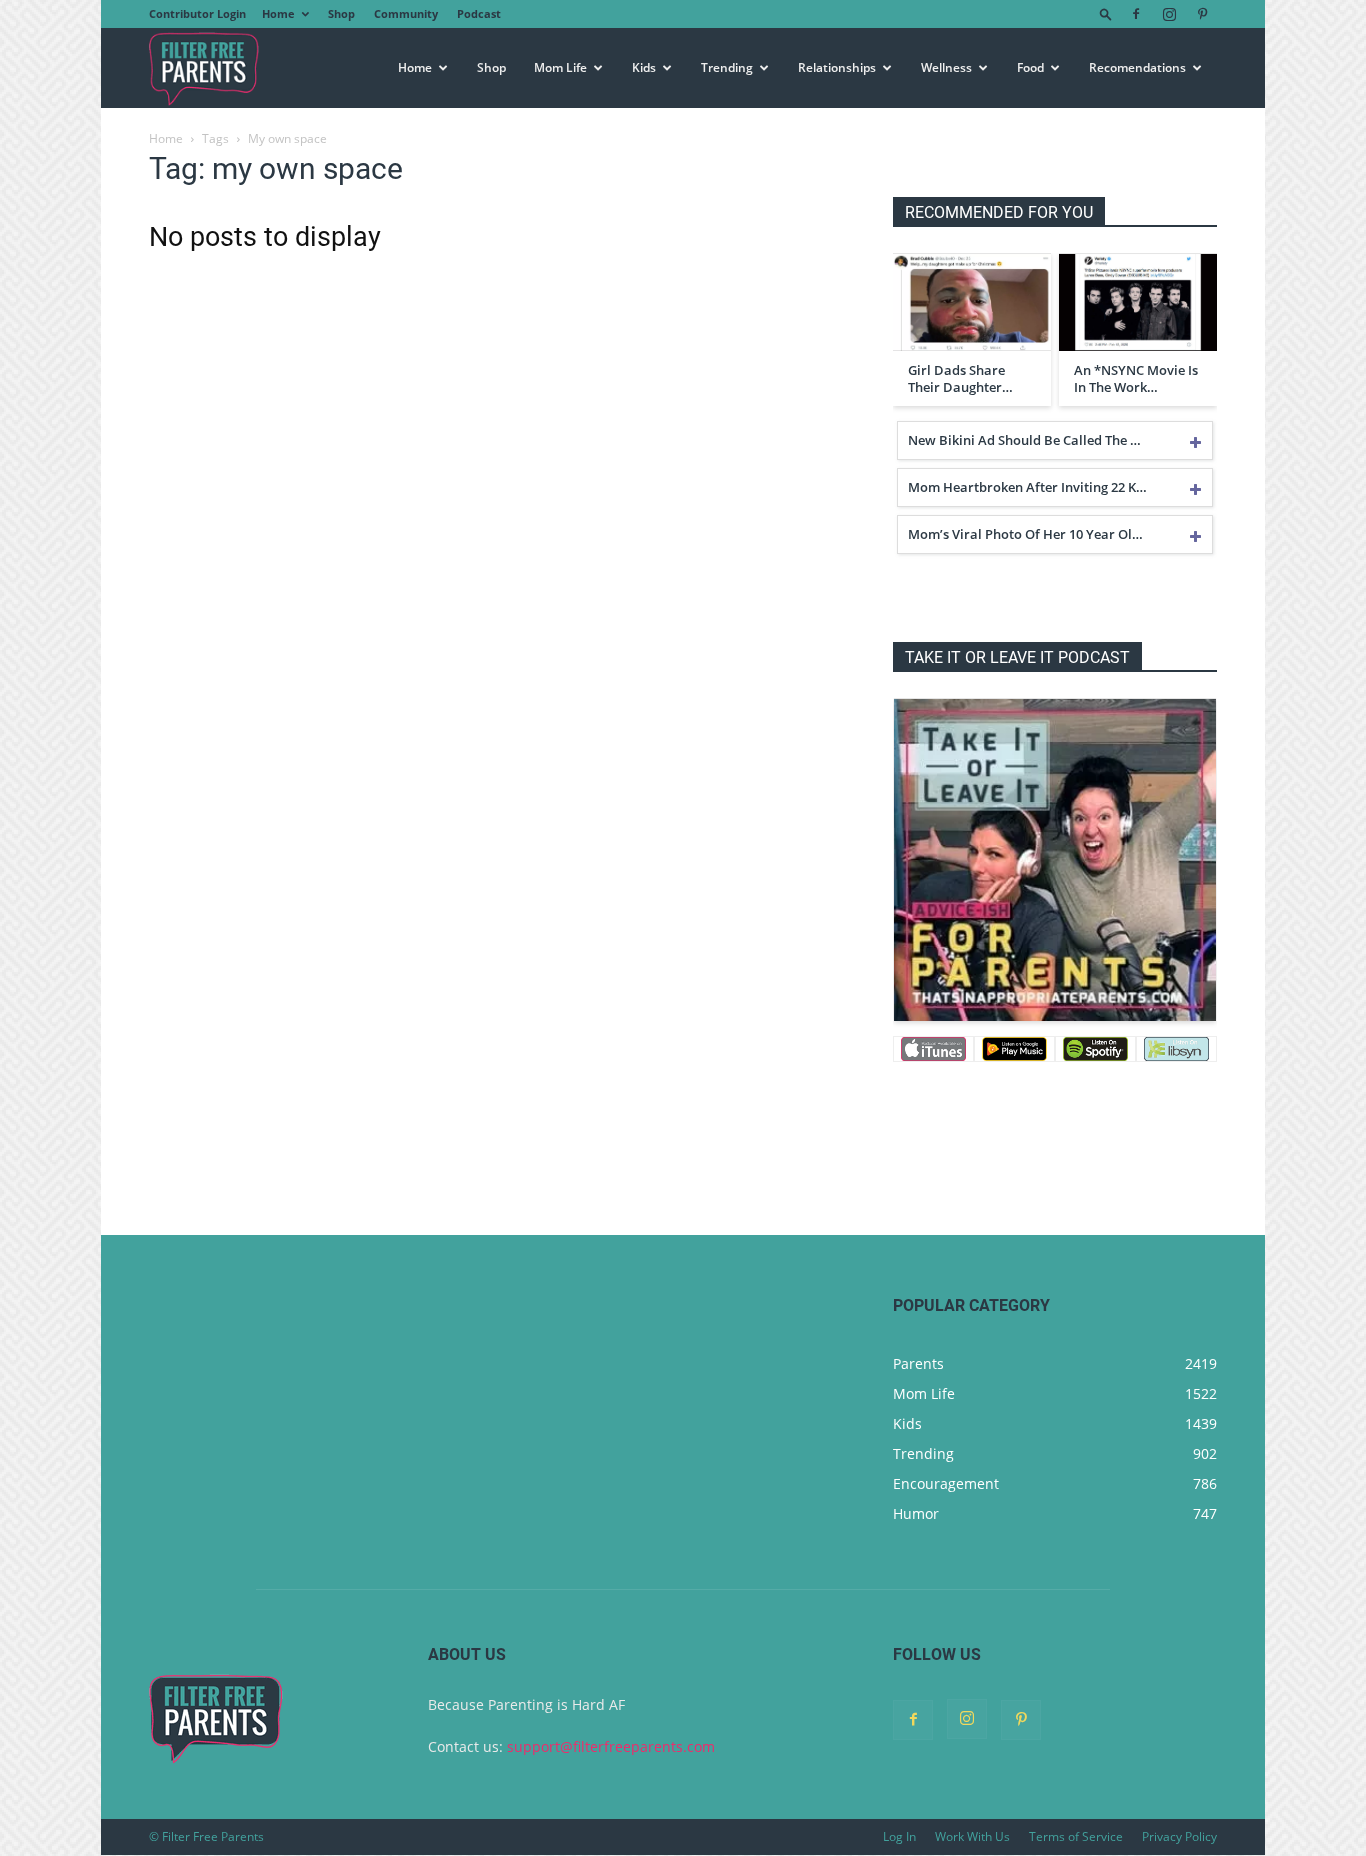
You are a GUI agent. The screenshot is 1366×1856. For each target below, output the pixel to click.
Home (278, 13)
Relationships (837, 67)
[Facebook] (1136, 14)
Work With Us (972, 1836)
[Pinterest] (1202, 14)
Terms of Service (1076, 1836)
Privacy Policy (1179, 1836)
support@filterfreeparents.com (611, 1746)
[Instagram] (1169, 14)
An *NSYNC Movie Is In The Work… (1136, 379)
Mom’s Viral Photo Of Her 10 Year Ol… (1025, 534)
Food (1030, 67)
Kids (644, 67)
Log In (899, 1836)
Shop (341, 13)
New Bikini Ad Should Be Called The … (1024, 440)
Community (406, 13)
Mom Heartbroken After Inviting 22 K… (1027, 487)
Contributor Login (197, 13)
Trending (727, 67)
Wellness (946, 67)
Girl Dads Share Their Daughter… (960, 379)
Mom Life (560, 67)
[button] (1106, 13)
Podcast (479, 13)
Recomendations (1137, 67)
